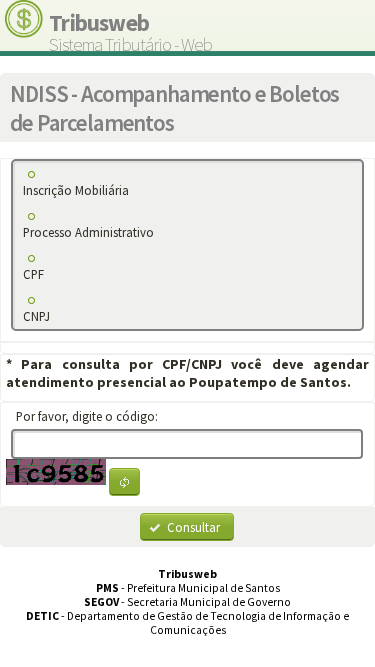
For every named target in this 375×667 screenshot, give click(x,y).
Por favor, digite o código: (90, 416)
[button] (124, 482)
